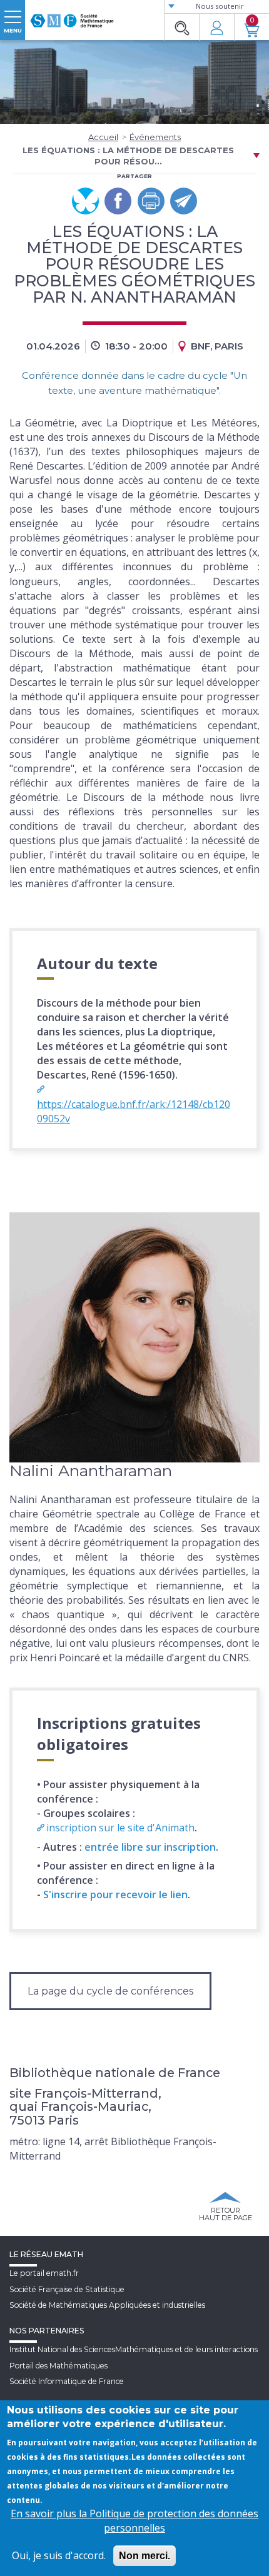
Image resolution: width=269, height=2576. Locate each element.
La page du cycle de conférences (110, 1991)
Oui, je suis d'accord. (59, 2555)
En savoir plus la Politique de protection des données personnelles (134, 2521)
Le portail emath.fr (44, 2273)
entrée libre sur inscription (150, 1847)
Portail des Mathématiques (58, 2366)
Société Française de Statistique (67, 2289)
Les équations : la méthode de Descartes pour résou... (128, 156)
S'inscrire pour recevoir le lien (115, 1894)
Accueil (103, 137)
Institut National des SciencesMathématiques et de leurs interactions (134, 2349)
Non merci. (145, 2556)
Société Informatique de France (67, 2381)
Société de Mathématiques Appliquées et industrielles (107, 2305)
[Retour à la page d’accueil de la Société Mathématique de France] (72, 16)
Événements (155, 137)
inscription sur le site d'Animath (120, 1828)
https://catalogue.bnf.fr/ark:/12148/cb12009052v (134, 1111)
